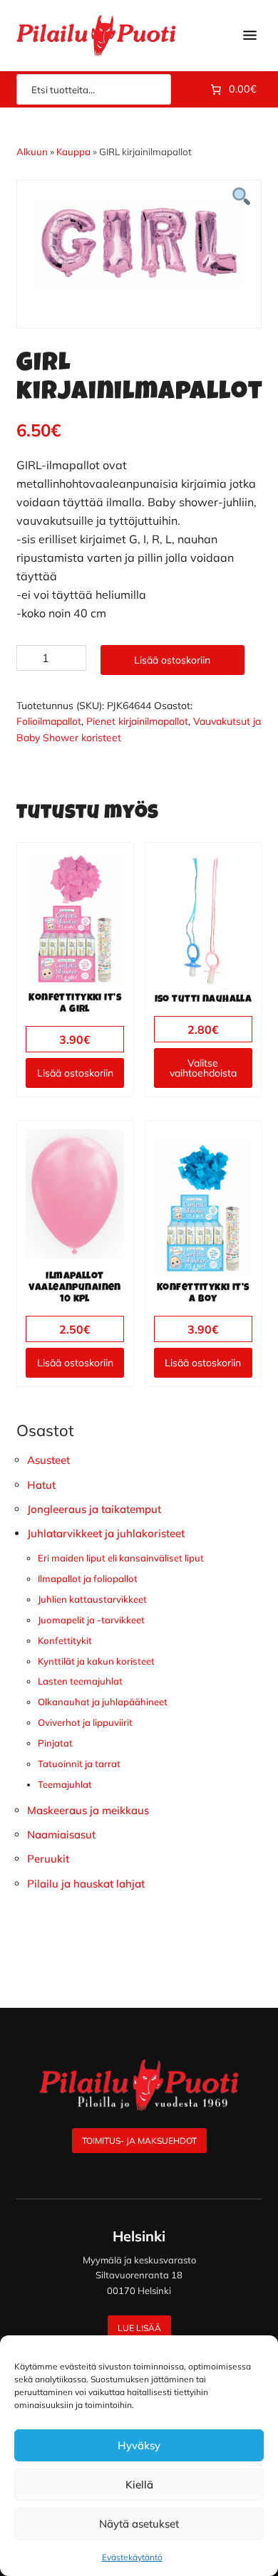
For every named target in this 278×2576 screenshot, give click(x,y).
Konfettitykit (65, 1640)
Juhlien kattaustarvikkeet (92, 1599)
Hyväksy (139, 2445)
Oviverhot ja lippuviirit (85, 1722)
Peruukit (48, 1859)
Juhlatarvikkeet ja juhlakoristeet (106, 1533)
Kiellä (139, 2485)
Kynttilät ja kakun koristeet (96, 1661)
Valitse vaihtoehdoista (203, 1068)
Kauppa (73, 152)
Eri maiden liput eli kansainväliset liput (121, 1558)
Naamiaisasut (61, 1834)
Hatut (41, 1485)
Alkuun (32, 152)
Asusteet (48, 1460)
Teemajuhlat (65, 1784)
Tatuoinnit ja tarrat (79, 1764)
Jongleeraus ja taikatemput (94, 1509)
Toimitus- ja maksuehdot (139, 2141)
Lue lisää (139, 2328)
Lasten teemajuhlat (80, 1681)
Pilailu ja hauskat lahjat (86, 1884)
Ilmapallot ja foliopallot (88, 1578)
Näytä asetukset (139, 2524)
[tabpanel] (139, 243)
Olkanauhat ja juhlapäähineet (103, 1702)
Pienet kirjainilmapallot (137, 721)
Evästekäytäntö (132, 2557)
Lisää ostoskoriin (172, 660)
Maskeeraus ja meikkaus (88, 1810)
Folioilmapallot (49, 721)
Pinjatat (55, 1743)
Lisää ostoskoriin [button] (75, 1073)
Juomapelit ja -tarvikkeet (91, 1620)
